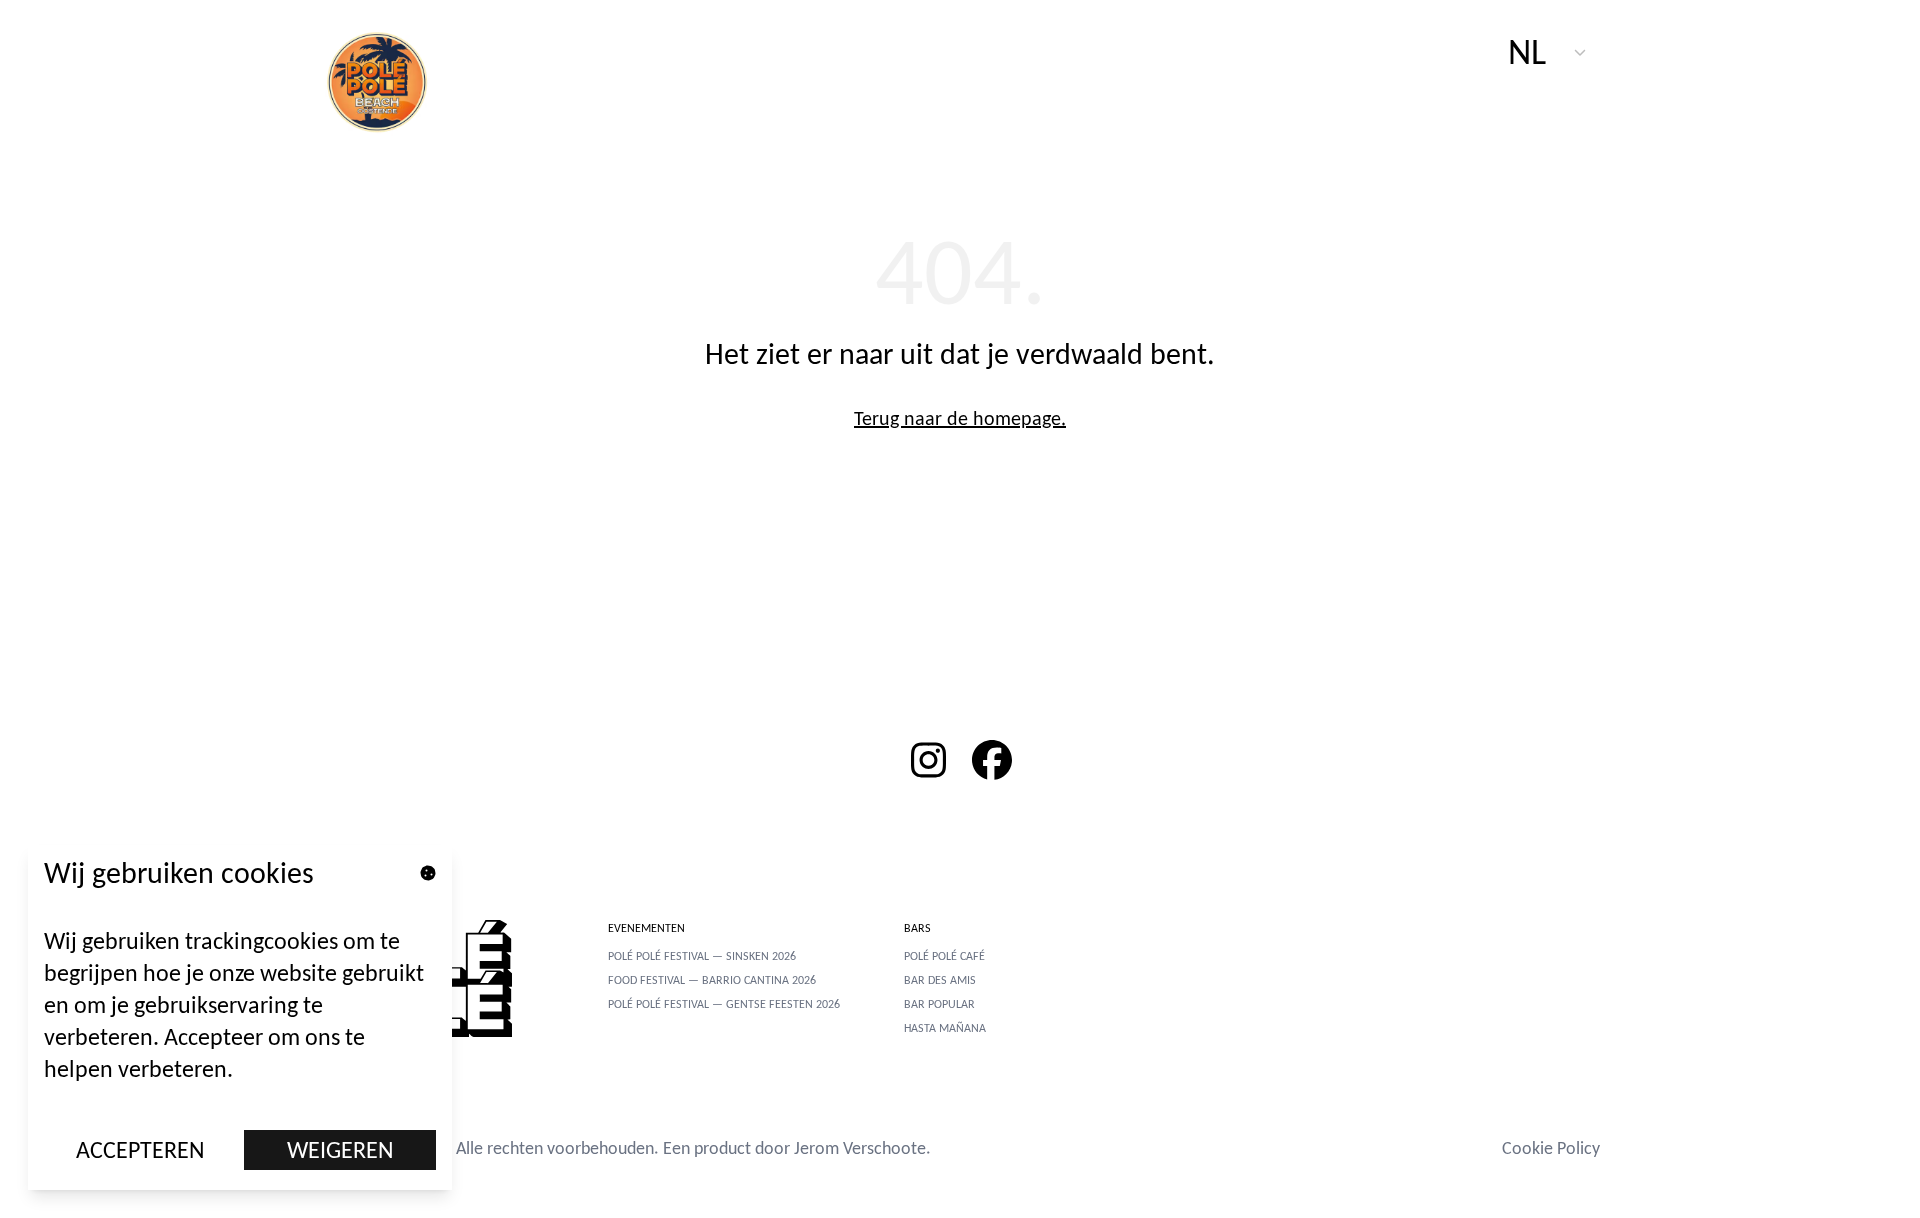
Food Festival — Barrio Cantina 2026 (712, 980)
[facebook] (992, 760)
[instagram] (928, 760)
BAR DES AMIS (940, 980)
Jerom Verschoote (860, 1148)
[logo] (388, 80)
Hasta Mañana (945, 1028)
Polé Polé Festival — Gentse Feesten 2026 (724, 1004)
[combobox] (1548, 52)
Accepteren (140, 1149)
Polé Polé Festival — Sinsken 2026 (702, 956)
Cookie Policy (1551, 1148)
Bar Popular (939, 1004)
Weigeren (340, 1149)
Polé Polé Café (944, 956)
